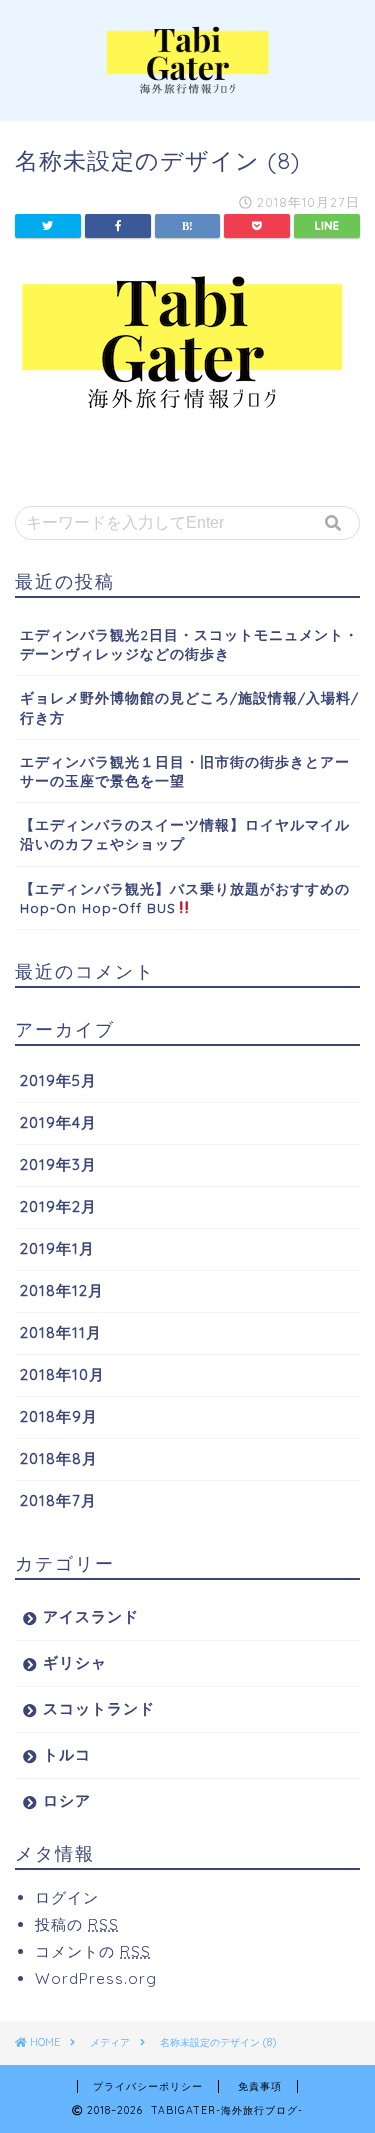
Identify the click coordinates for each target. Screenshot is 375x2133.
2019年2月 (58, 1206)
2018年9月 (59, 1416)
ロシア (67, 1800)
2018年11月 (61, 1332)
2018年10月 (62, 1374)
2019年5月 (58, 1080)
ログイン (67, 1897)
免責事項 (260, 2086)
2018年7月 (58, 1500)
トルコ (67, 1754)
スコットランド (99, 1708)
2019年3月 (58, 1164)
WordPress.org (96, 1978)
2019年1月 (57, 1248)
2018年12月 (62, 1290)
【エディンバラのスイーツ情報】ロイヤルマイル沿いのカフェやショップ (185, 834)
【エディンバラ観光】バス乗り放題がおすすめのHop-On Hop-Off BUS (185, 898)
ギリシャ (75, 1662)
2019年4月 (58, 1122)
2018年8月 (59, 1458)
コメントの (93, 1951)
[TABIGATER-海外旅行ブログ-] (187, 86)
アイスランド (91, 1616)
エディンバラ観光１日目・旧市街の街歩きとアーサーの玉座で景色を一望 (185, 771)
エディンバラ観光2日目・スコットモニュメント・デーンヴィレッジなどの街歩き (189, 644)
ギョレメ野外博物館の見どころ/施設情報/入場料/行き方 (189, 707)
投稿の (77, 1924)
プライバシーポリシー (148, 2086)
